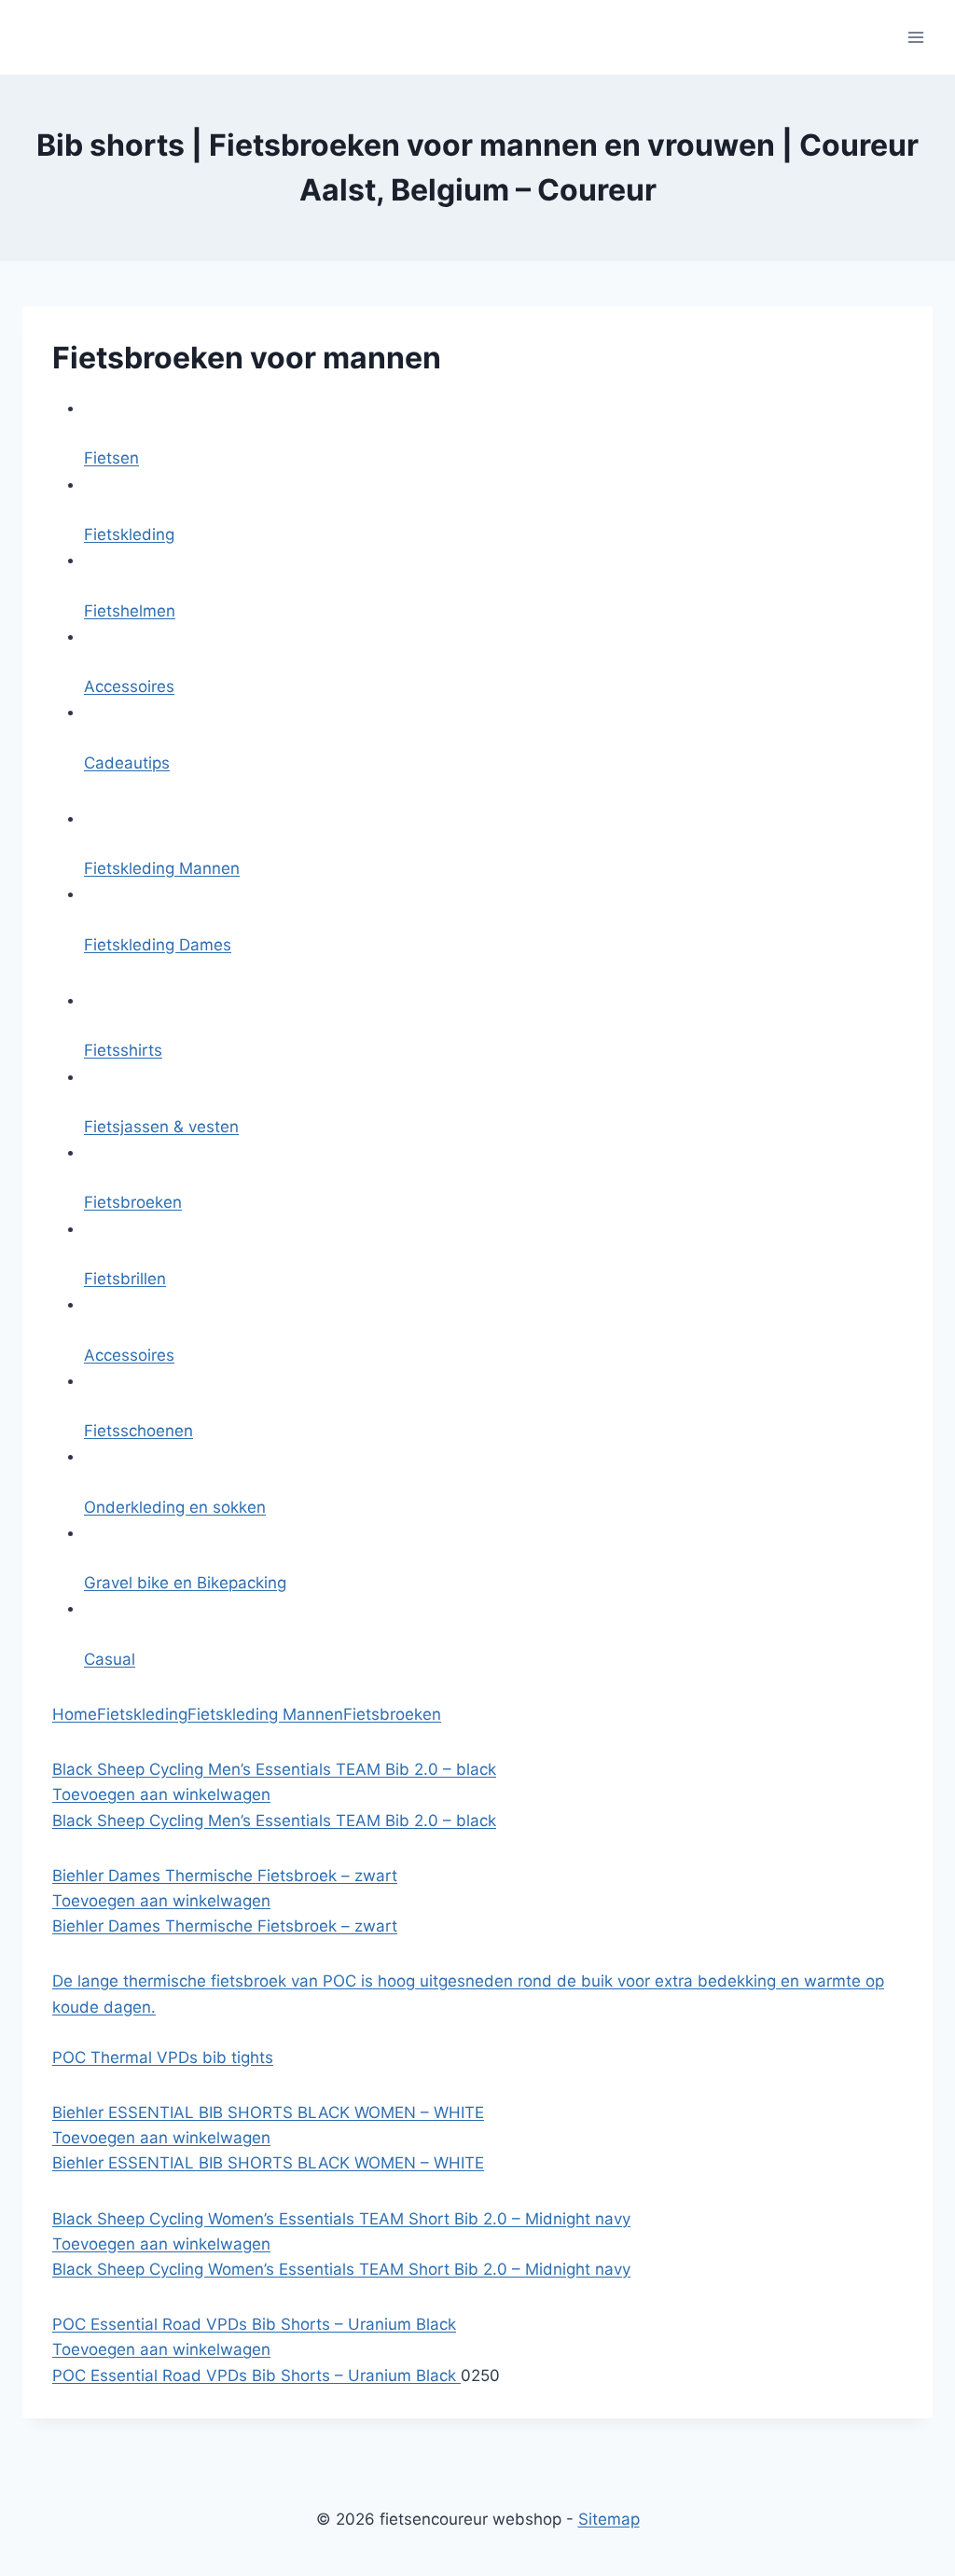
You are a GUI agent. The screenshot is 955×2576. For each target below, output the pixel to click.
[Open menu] (915, 37)
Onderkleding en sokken (175, 1507)
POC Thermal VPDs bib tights (163, 2057)
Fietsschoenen (138, 1431)
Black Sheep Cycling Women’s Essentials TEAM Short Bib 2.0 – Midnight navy (341, 2269)
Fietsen (111, 458)
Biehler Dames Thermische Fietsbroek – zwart (225, 1926)
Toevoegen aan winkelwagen (161, 1794)
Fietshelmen (130, 611)
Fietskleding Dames (158, 945)
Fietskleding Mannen (162, 868)
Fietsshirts (123, 1050)
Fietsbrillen (125, 1279)
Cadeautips (127, 763)
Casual (110, 1659)
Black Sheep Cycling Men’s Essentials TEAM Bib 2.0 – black (274, 1821)
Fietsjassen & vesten (161, 1127)
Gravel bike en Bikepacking (185, 1583)
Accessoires (129, 686)
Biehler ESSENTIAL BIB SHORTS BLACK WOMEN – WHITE (268, 2163)
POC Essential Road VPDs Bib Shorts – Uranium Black (256, 2375)
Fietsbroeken (133, 1202)
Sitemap (609, 2519)
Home (75, 1714)
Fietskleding (129, 534)
